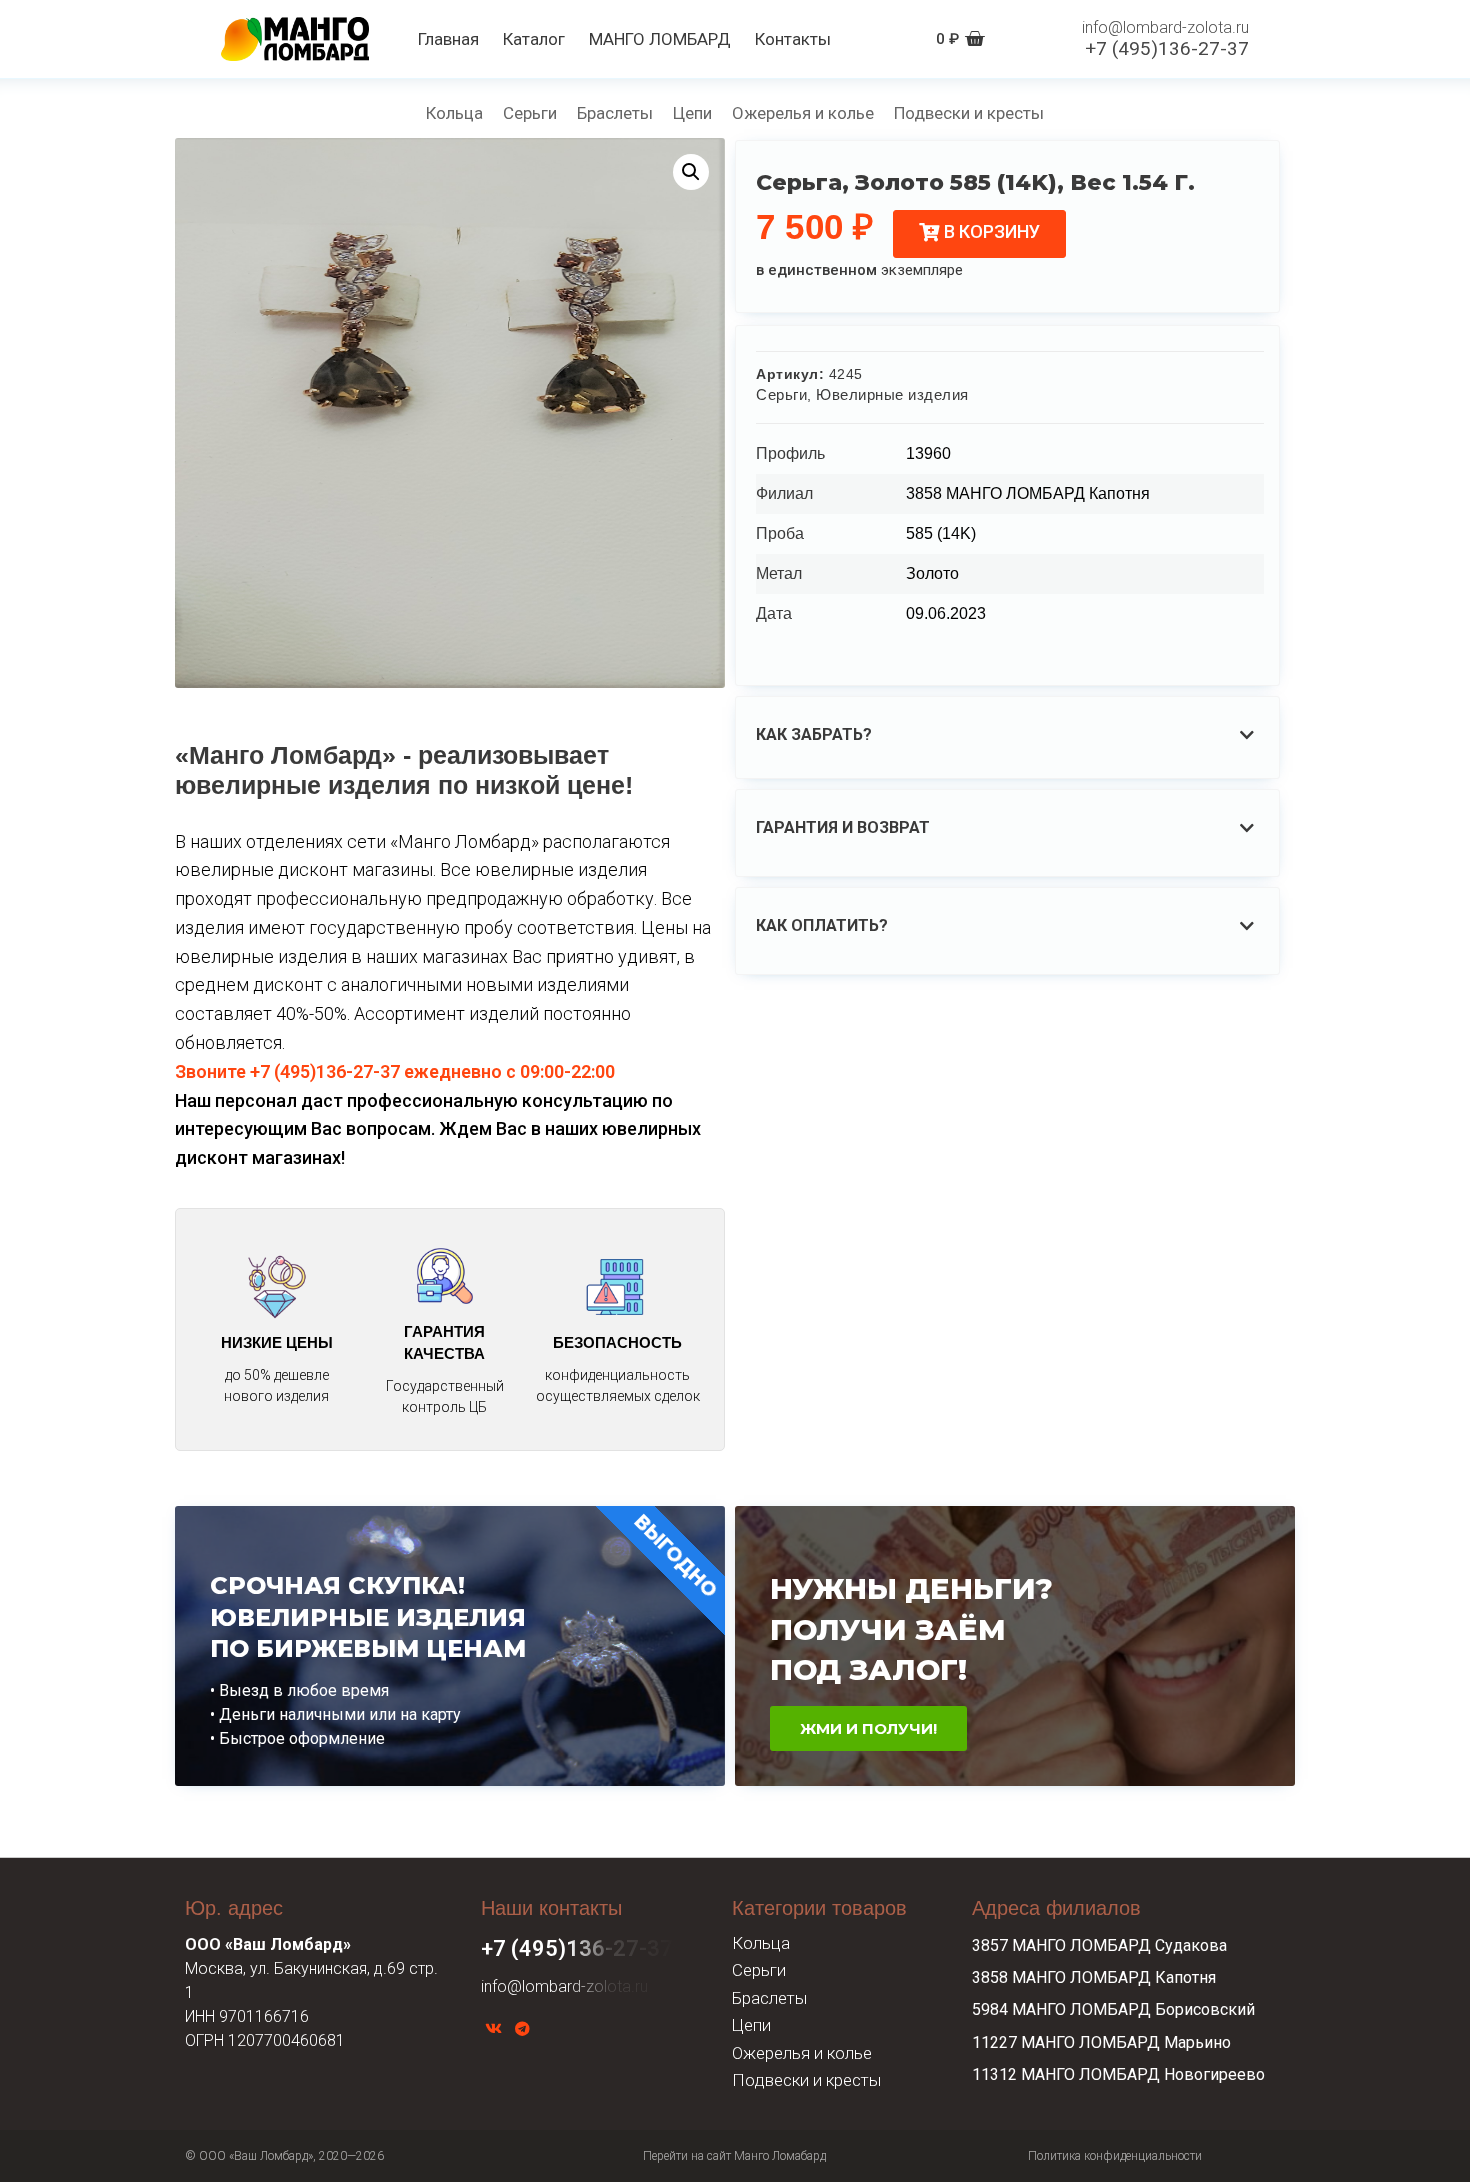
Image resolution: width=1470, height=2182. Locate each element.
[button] (979, 234)
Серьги (530, 113)
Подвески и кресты (969, 113)
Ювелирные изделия (892, 394)
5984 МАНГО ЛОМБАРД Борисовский (1113, 2009)
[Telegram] (522, 2029)
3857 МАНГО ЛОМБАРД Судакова (1099, 1945)
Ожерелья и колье (803, 113)
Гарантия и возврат (843, 827)
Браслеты (615, 113)
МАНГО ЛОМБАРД (660, 39)
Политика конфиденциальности (1115, 2156)
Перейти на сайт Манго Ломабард (734, 2156)
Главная (448, 39)
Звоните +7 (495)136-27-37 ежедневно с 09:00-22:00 (395, 1071)
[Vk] (493, 2029)
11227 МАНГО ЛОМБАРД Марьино (1101, 2042)
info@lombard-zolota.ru (1165, 27)
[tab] (1010, 735)
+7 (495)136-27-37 (1167, 48)
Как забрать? (814, 734)
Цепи (692, 113)
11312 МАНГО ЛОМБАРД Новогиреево (1118, 2074)
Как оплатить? (822, 925)
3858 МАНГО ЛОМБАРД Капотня (1094, 1977)
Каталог (534, 39)
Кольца (454, 113)
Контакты (793, 39)
